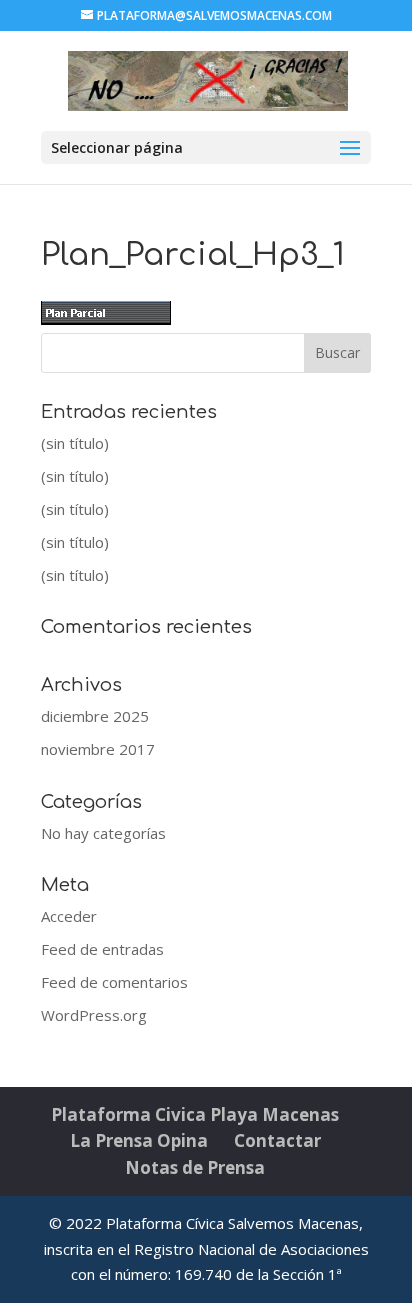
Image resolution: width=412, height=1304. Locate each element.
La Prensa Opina (139, 1140)
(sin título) (75, 443)
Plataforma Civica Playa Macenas (195, 1114)
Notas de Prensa (195, 1167)
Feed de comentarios (114, 982)
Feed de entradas (102, 949)
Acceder (69, 916)
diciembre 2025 (95, 716)
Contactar (277, 1140)
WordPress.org (94, 1015)
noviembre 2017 (98, 749)
